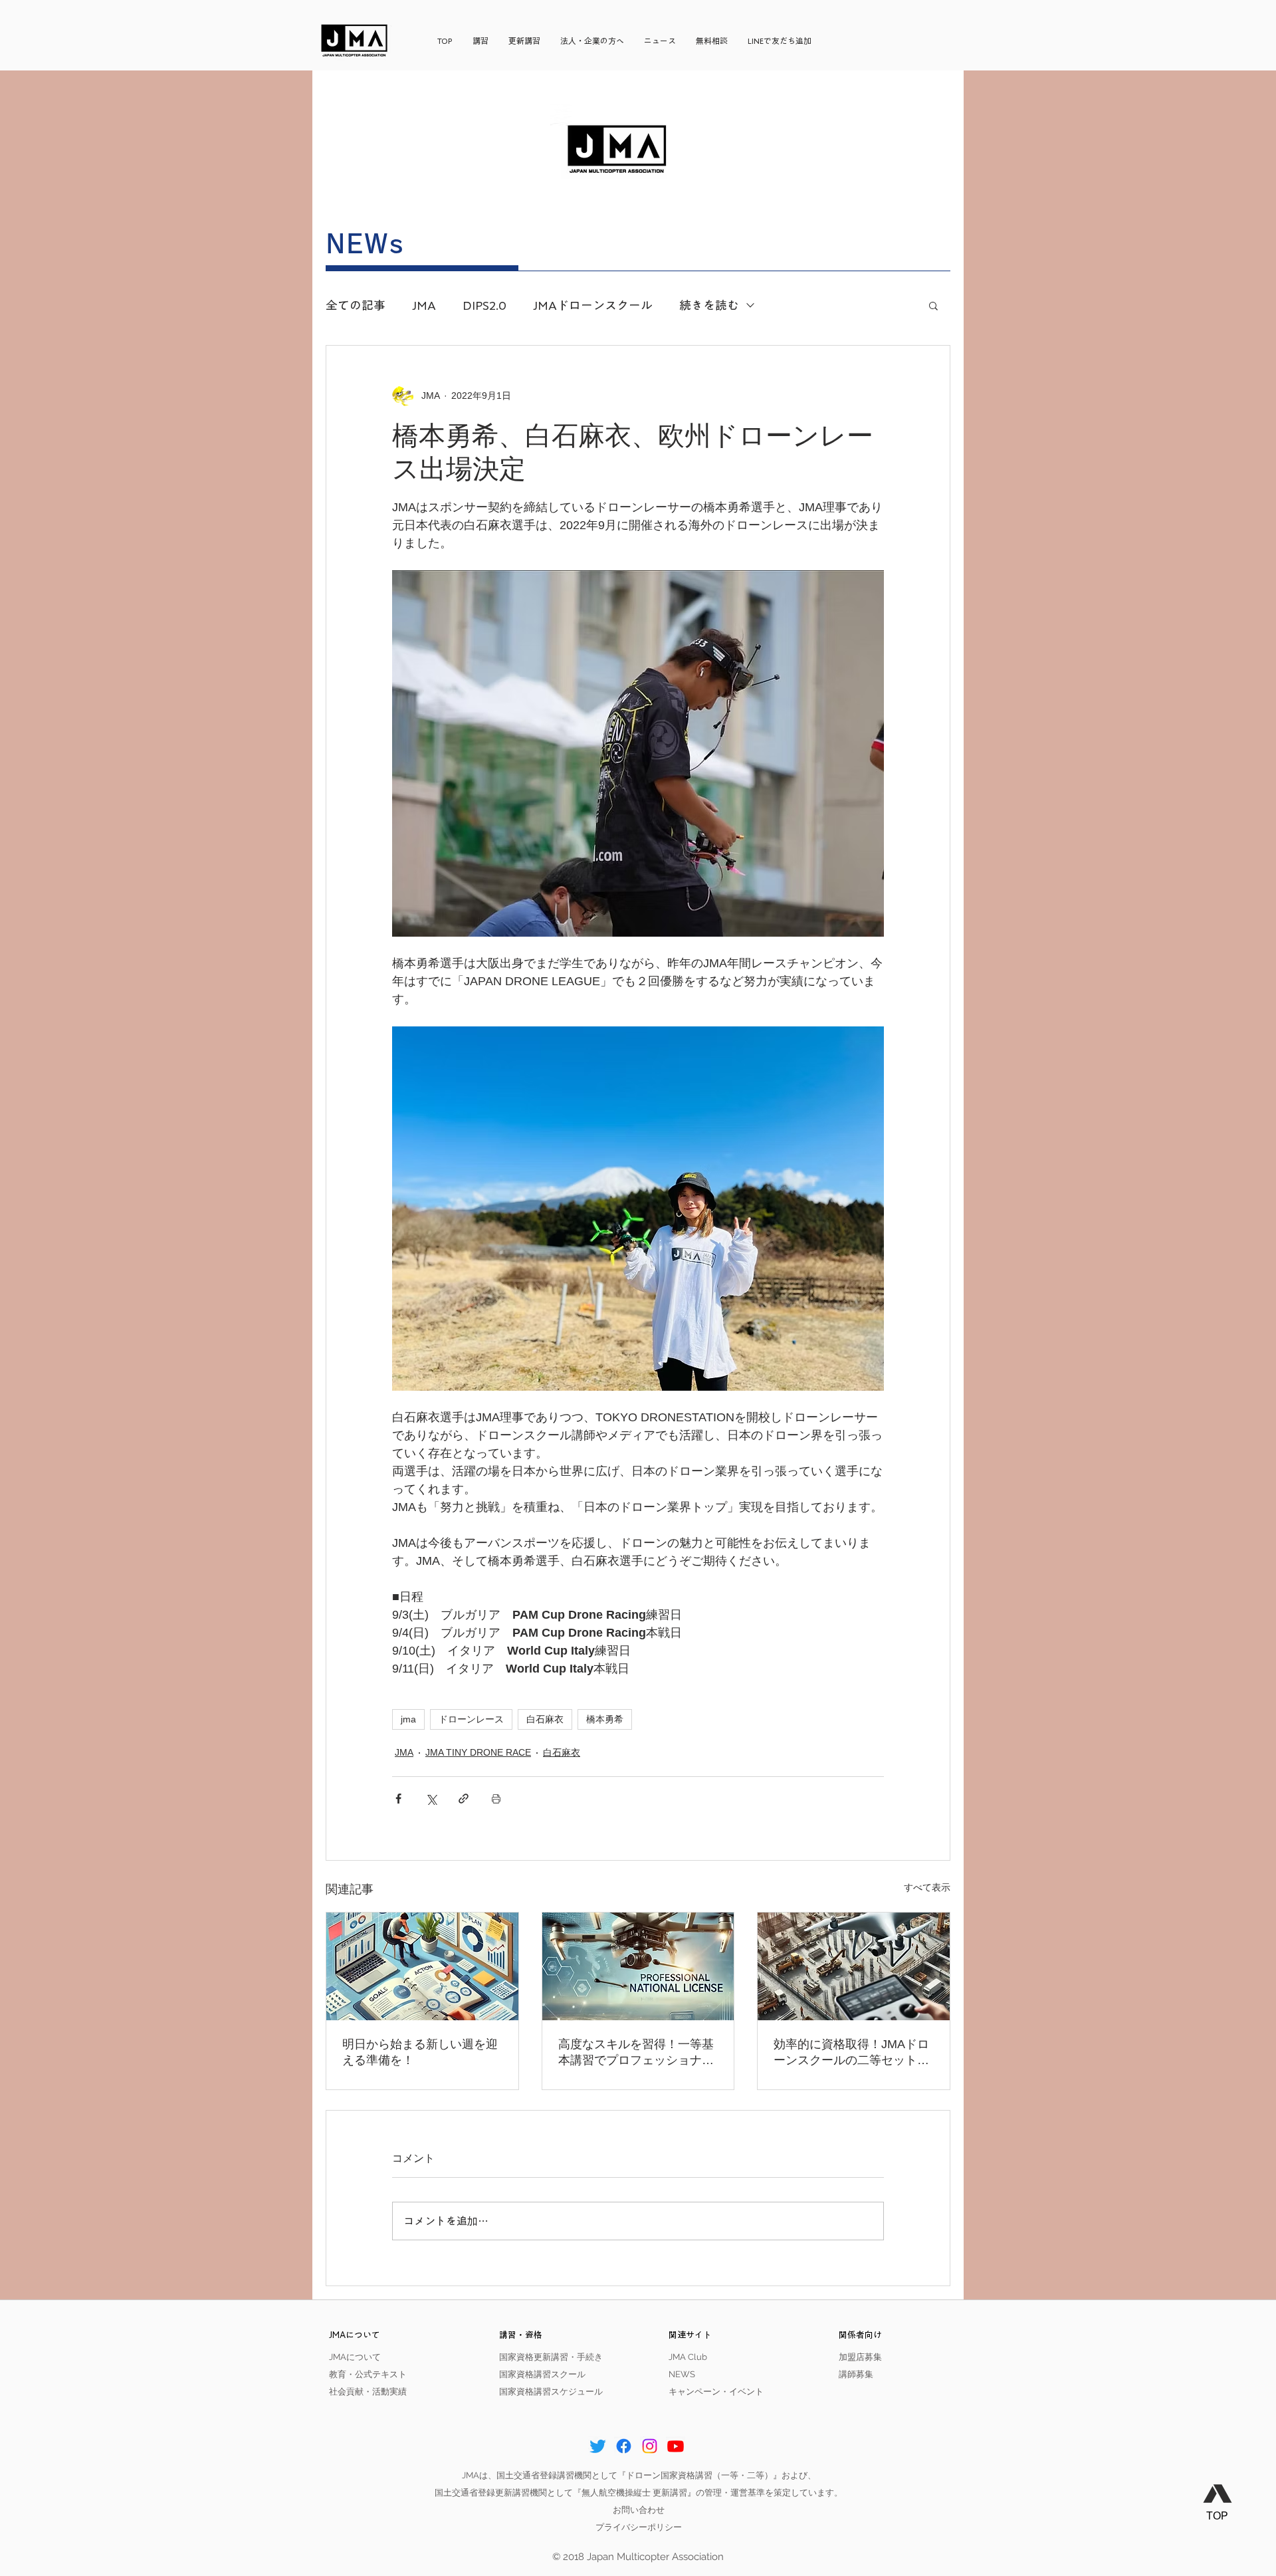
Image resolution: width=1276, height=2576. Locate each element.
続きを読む (709, 305)
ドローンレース (471, 1719)
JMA (424, 305)
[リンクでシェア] (464, 1799)
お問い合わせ (639, 2510)
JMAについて (355, 2357)
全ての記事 (356, 305)
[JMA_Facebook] (624, 2446)
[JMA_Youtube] (676, 2446)
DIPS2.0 (484, 305)
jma (408, 1719)
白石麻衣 (545, 1719)
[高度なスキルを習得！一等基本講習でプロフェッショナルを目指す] (638, 1966)
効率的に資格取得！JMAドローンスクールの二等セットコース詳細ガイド (851, 2053)
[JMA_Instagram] (650, 2446)
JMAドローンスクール (593, 305)
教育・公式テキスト (368, 2374)
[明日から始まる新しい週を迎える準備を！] (422, 1966)
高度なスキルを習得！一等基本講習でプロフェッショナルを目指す (636, 2053)
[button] (933, 305)
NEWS (682, 2374)
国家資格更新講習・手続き (551, 2357)
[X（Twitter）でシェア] (431, 1799)
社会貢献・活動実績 (368, 2392)
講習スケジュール (568, 2392)
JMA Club (688, 2357)
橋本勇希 (605, 1719)
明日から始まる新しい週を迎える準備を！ (420, 2052)
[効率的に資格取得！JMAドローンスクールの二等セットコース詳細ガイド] (854, 1966)
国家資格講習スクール (542, 2374)
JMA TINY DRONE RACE (478, 1752)
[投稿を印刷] (496, 1799)
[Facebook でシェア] (398, 1799)
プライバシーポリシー (639, 2527)
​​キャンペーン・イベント (716, 2392)
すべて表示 (927, 1887)
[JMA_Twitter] (598, 2446)
